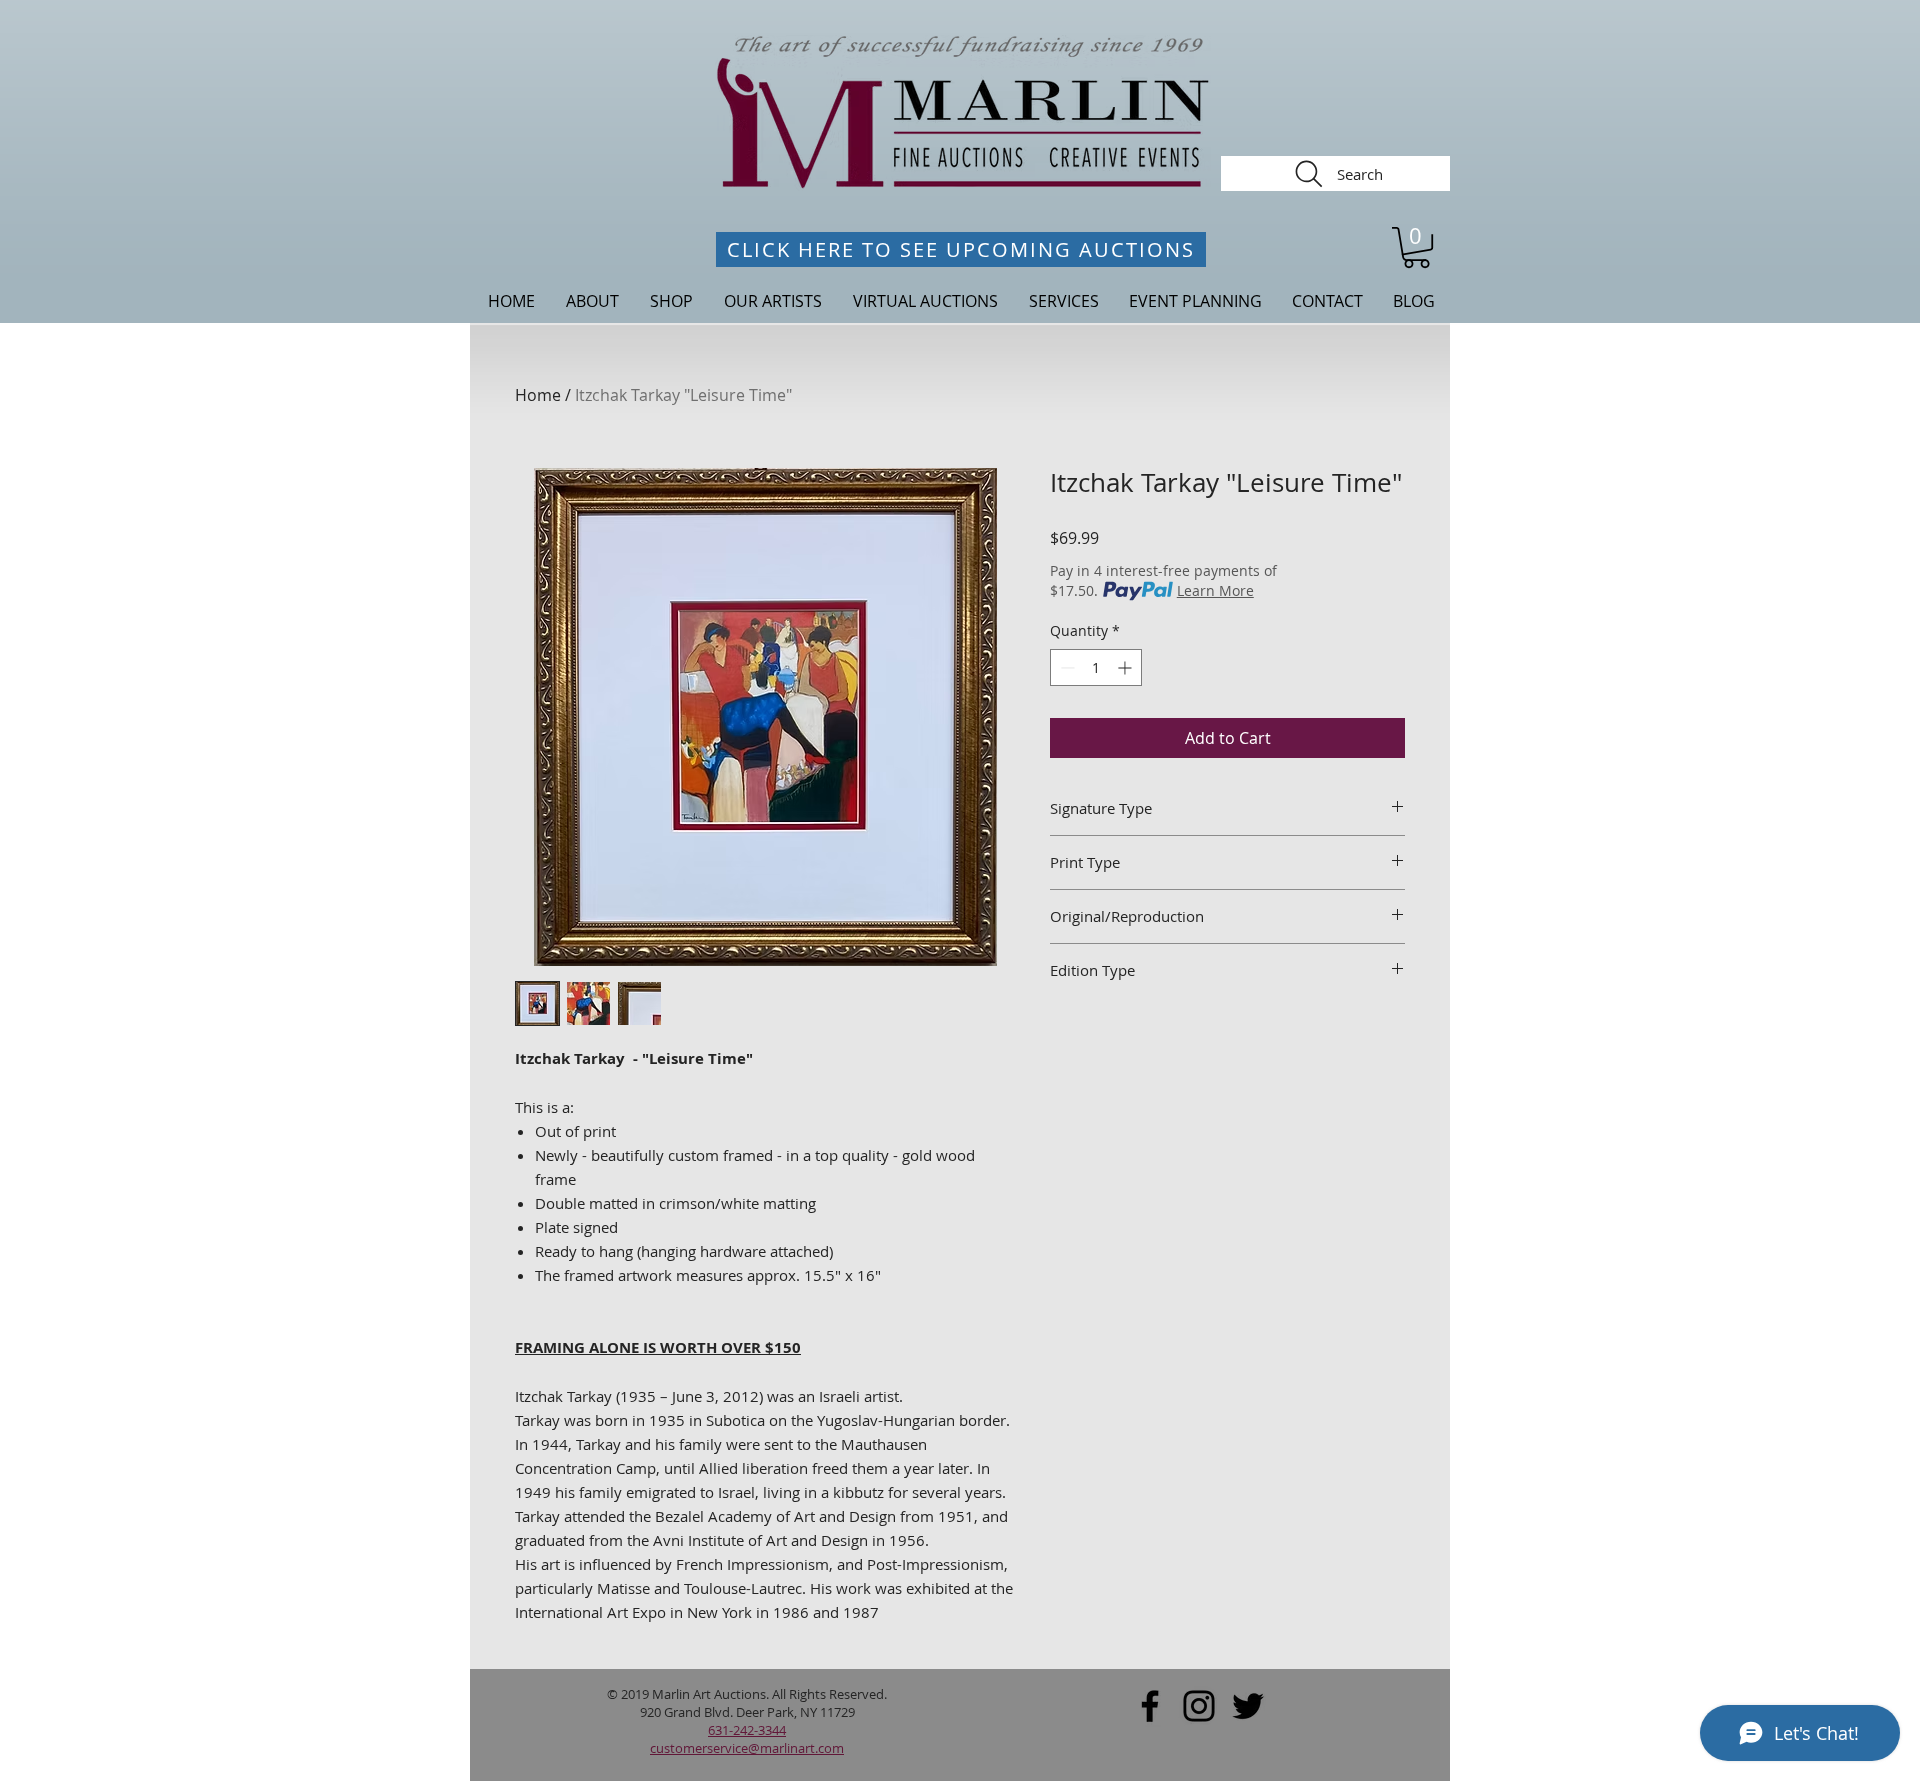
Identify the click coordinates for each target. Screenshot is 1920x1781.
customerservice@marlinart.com (747, 1748)
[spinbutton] (1096, 667)
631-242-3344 (747, 1730)
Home (538, 395)
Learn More (1215, 590)
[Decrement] (1065, 667)
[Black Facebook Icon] (1150, 1706)
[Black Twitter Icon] (1248, 1706)
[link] (1416, 247)
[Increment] (1126, 667)
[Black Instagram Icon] (1199, 1706)
